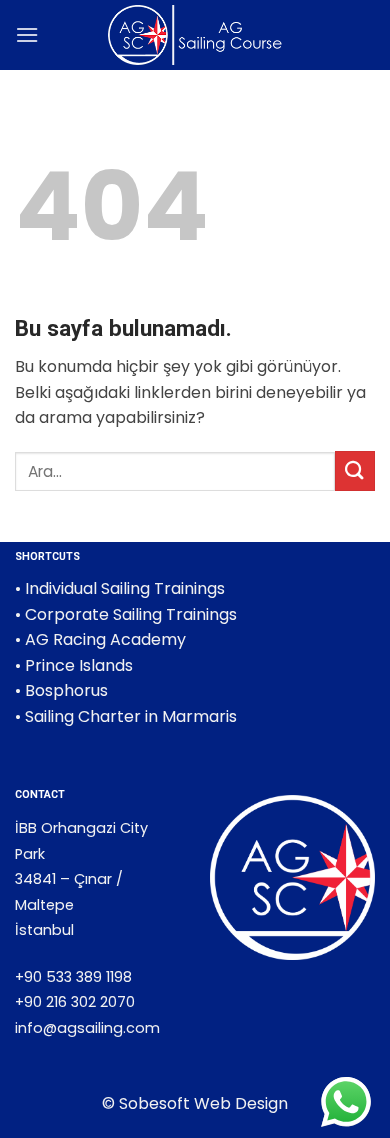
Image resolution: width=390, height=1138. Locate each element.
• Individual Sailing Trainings (120, 588)
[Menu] (27, 34)
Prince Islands (79, 665)
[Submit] (355, 470)
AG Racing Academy (105, 639)
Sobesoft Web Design (203, 1103)
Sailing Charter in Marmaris (131, 716)
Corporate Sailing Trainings (131, 614)
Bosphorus (66, 690)
